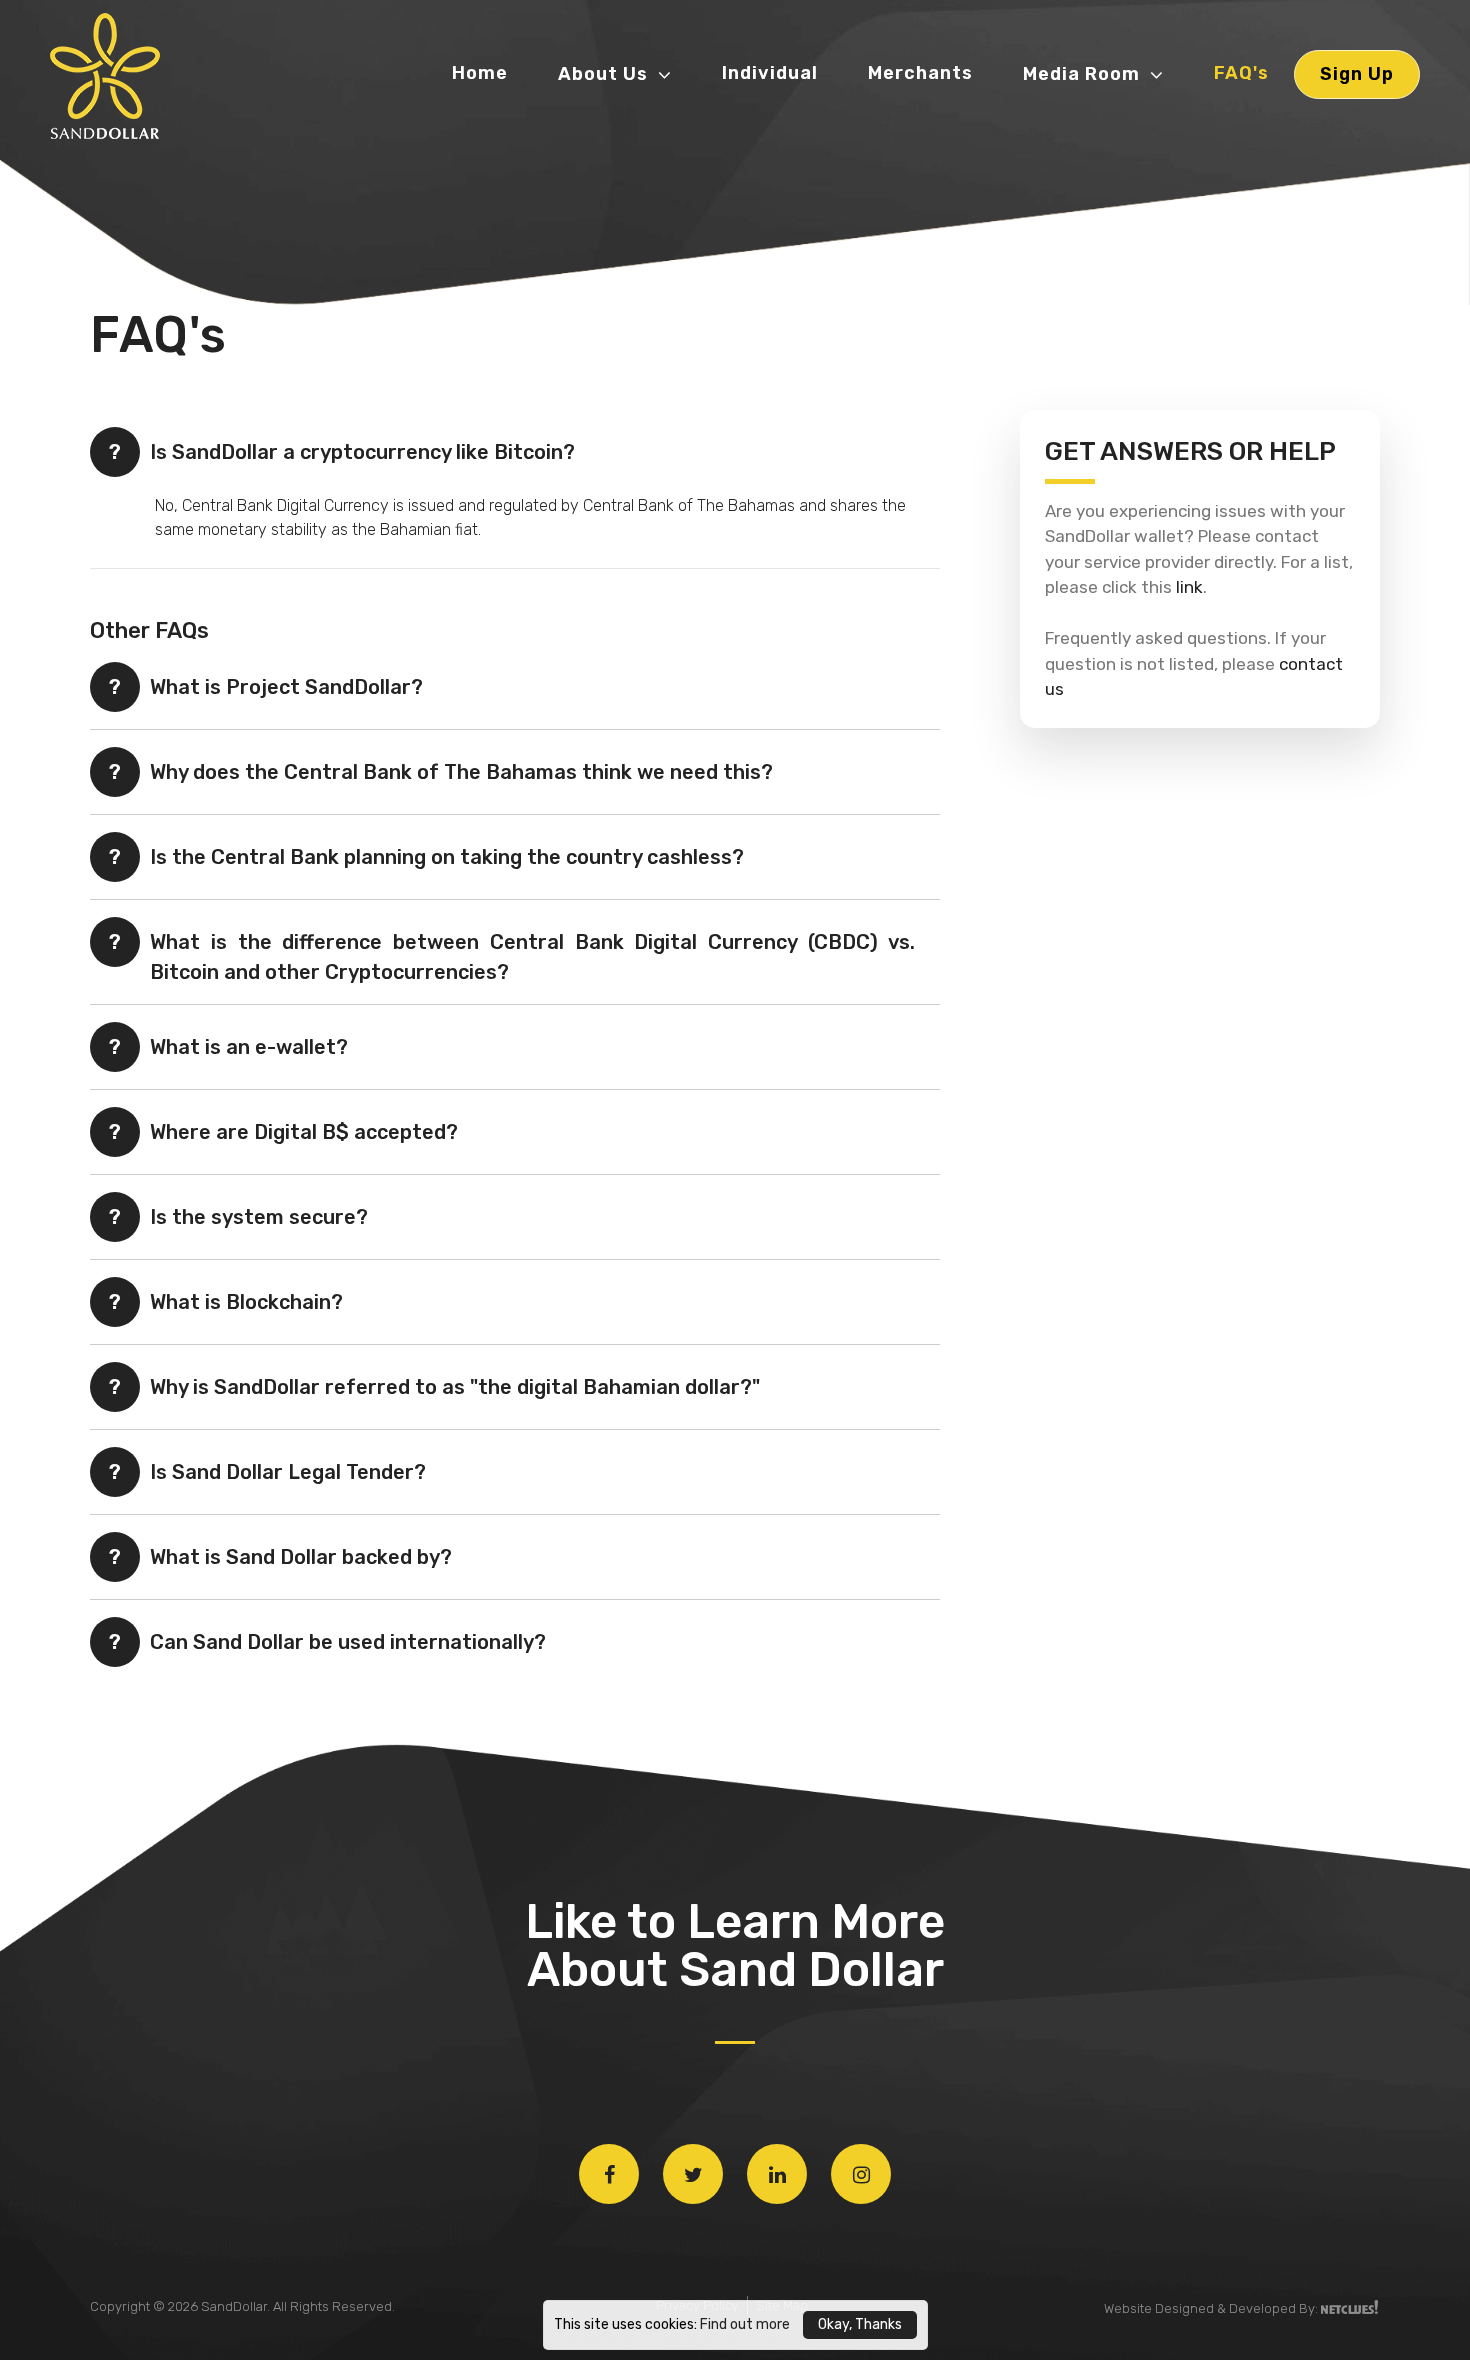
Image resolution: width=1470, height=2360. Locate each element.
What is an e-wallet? (249, 1047)
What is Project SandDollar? (286, 687)
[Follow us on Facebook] (609, 2174)
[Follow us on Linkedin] (777, 2174)
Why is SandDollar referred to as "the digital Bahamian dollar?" (455, 1387)
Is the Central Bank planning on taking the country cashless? (447, 857)
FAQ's (1241, 73)
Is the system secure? (259, 1217)
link (1189, 587)
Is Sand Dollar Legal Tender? (288, 1472)
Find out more (745, 2324)
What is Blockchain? (246, 1302)
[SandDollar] (125, 77)
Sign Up (1357, 74)
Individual (770, 73)
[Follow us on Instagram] (861, 2174)
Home (480, 73)
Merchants (920, 73)
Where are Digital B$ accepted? (304, 1132)
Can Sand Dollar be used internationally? (348, 1642)
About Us (603, 74)
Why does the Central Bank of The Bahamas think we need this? (461, 772)
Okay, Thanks (860, 2324)
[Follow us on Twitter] (693, 2174)
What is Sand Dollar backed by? (301, 1557)
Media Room (1081, 74)
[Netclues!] (1350, 2307)
